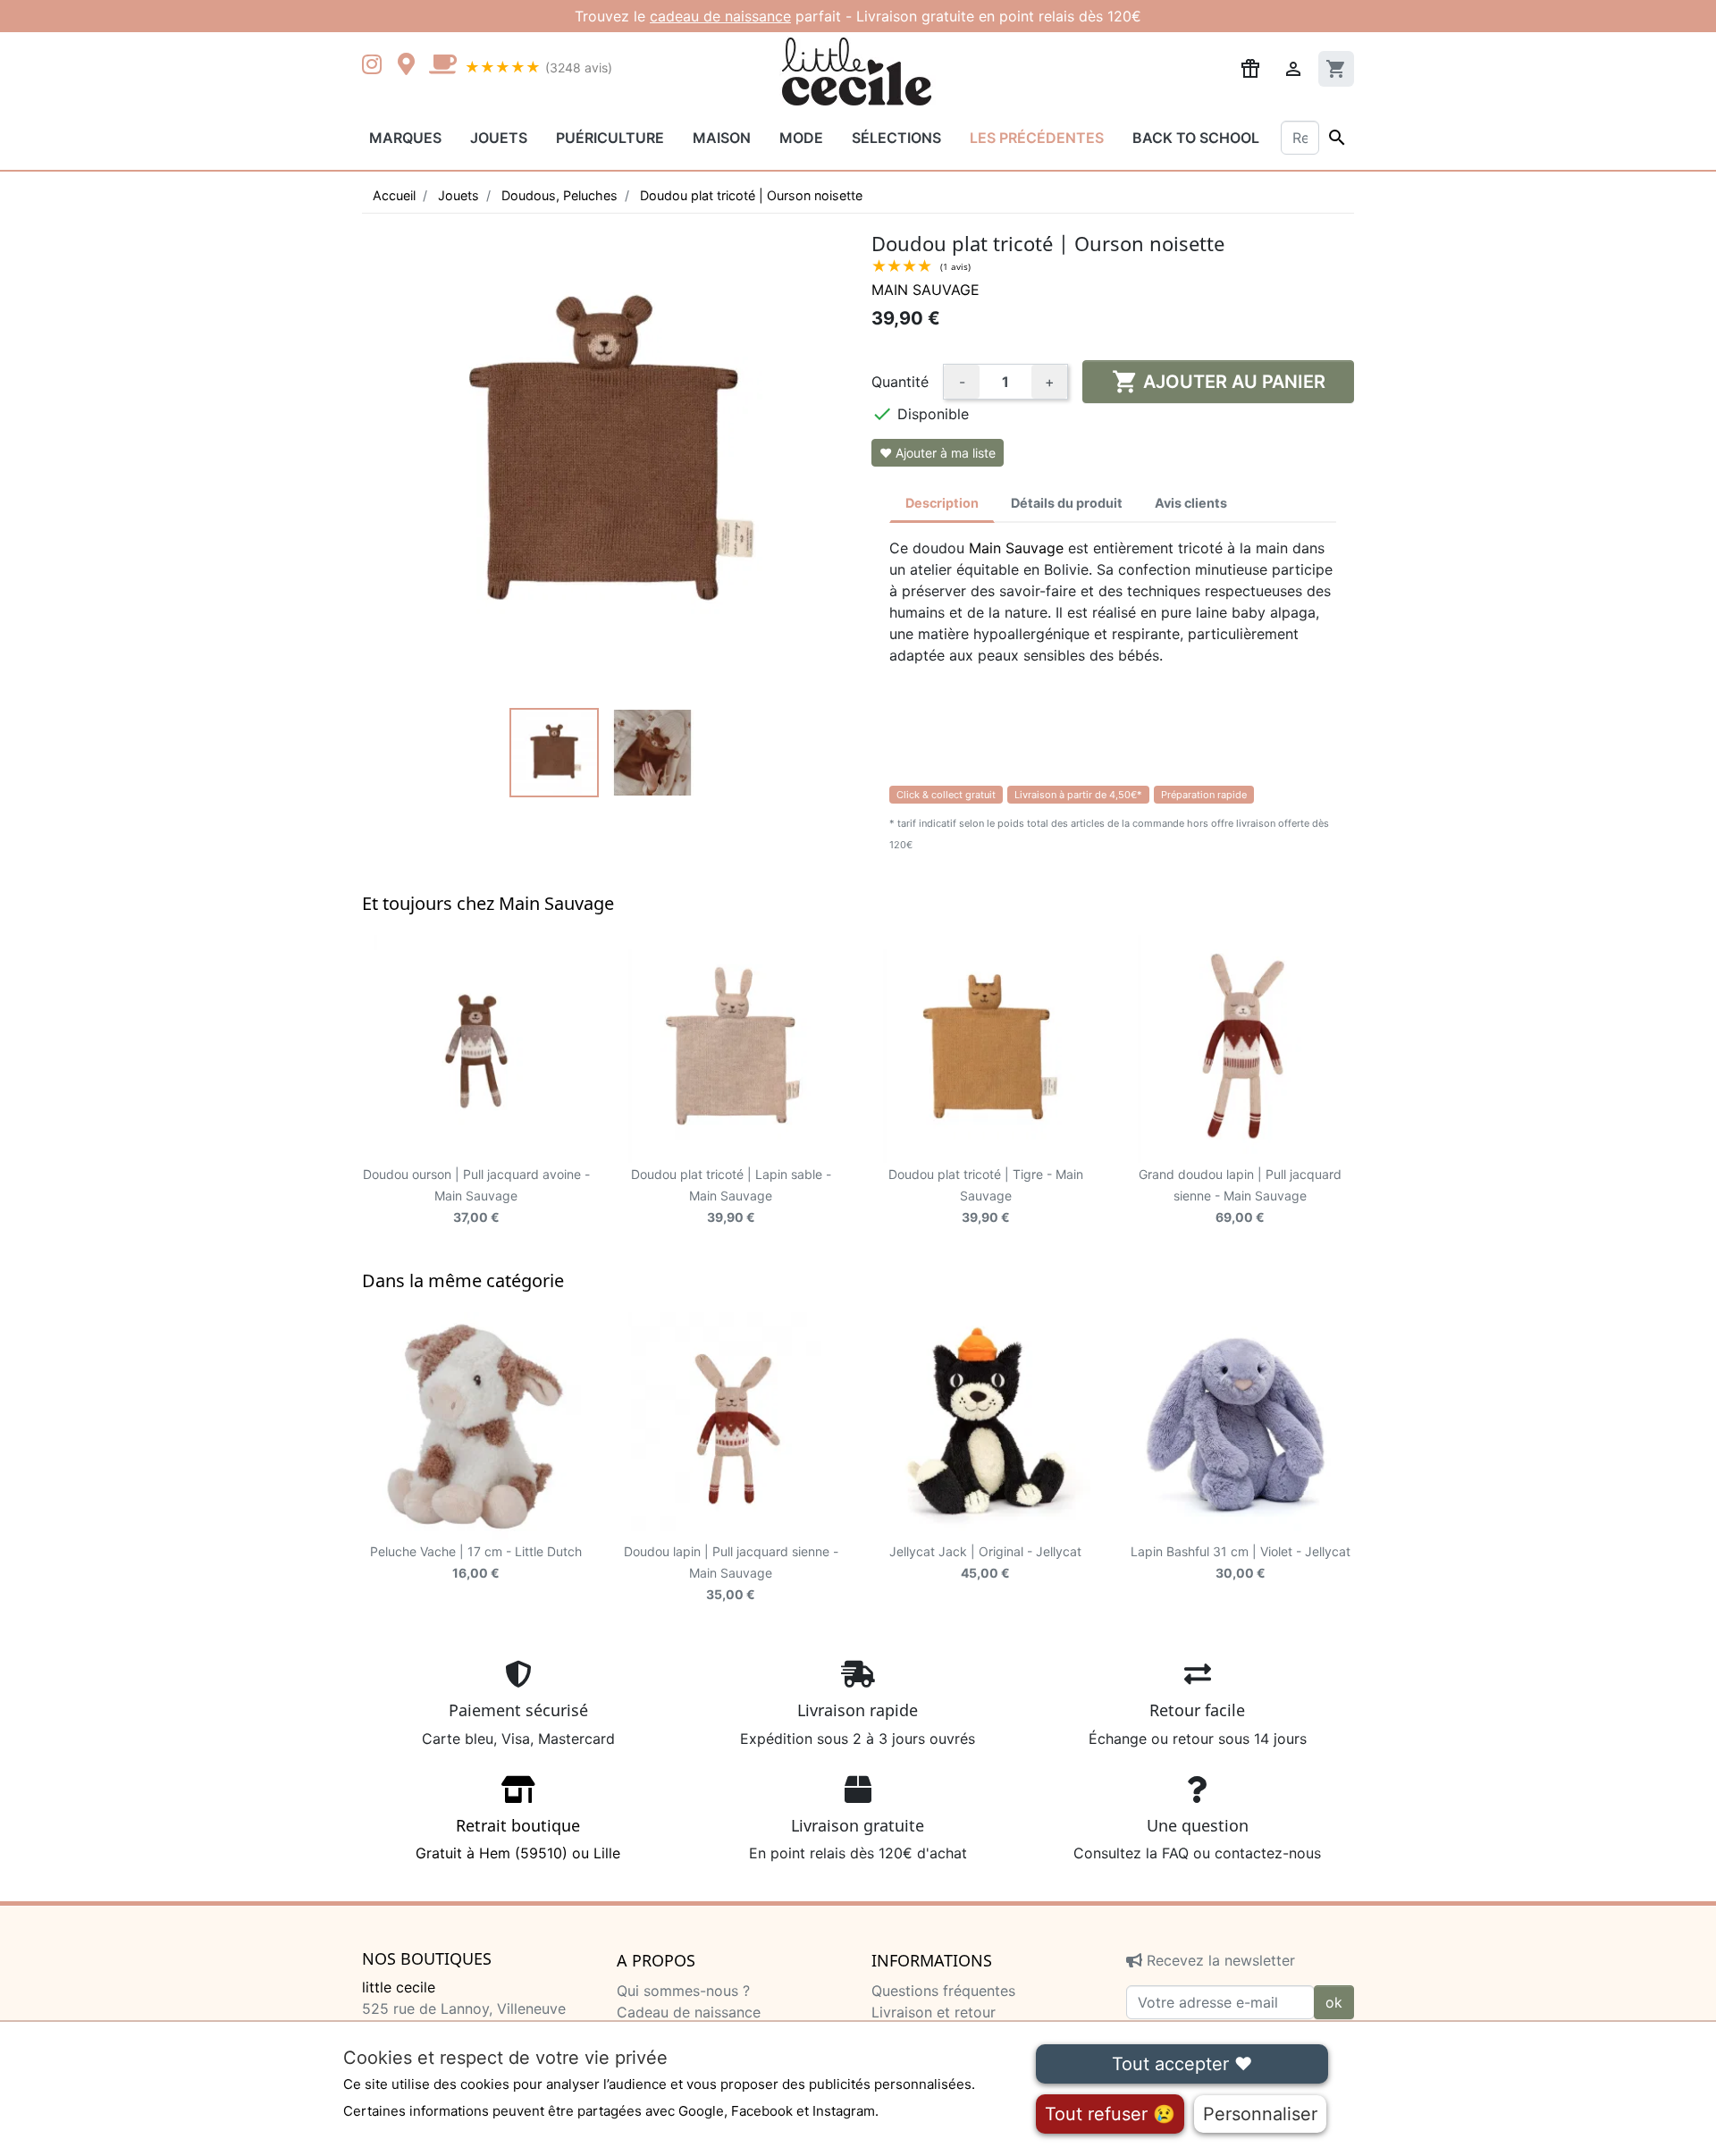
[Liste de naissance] (1250, 67)
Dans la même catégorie (463, 1280)
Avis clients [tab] (1191, 503)
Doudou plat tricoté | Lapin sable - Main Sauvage (731, 1196)
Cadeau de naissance (689, 2012)
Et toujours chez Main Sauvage (488, 903)
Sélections (896, 138)
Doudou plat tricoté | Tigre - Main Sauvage (986, 1196)
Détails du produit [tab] (1067, 503)
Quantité (900, 382)
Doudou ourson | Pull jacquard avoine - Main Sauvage (476, 1196)
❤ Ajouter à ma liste (938, 453)
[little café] (442, 66)
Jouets (499, 138)
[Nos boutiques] (411, 66)
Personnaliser (1260, 2114)
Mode (801, 138)
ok (1334, 2002)
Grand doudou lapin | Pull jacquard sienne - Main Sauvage (1240, 1196)
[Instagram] (375, 66)
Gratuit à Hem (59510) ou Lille (518, 1839)
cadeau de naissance (720, 16)
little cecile (399, 1987)
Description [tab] (942, 503)
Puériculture (610, 138)
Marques (405, 138)
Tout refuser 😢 (1110, 2114)
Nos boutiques (427, 1959)
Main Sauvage (925, 290)
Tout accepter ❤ (1182, 2064)
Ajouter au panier (1219, 382)
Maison (722, 138)
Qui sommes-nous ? (683, 1991)
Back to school (1196, 138)
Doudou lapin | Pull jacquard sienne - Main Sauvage (731, 1573)
